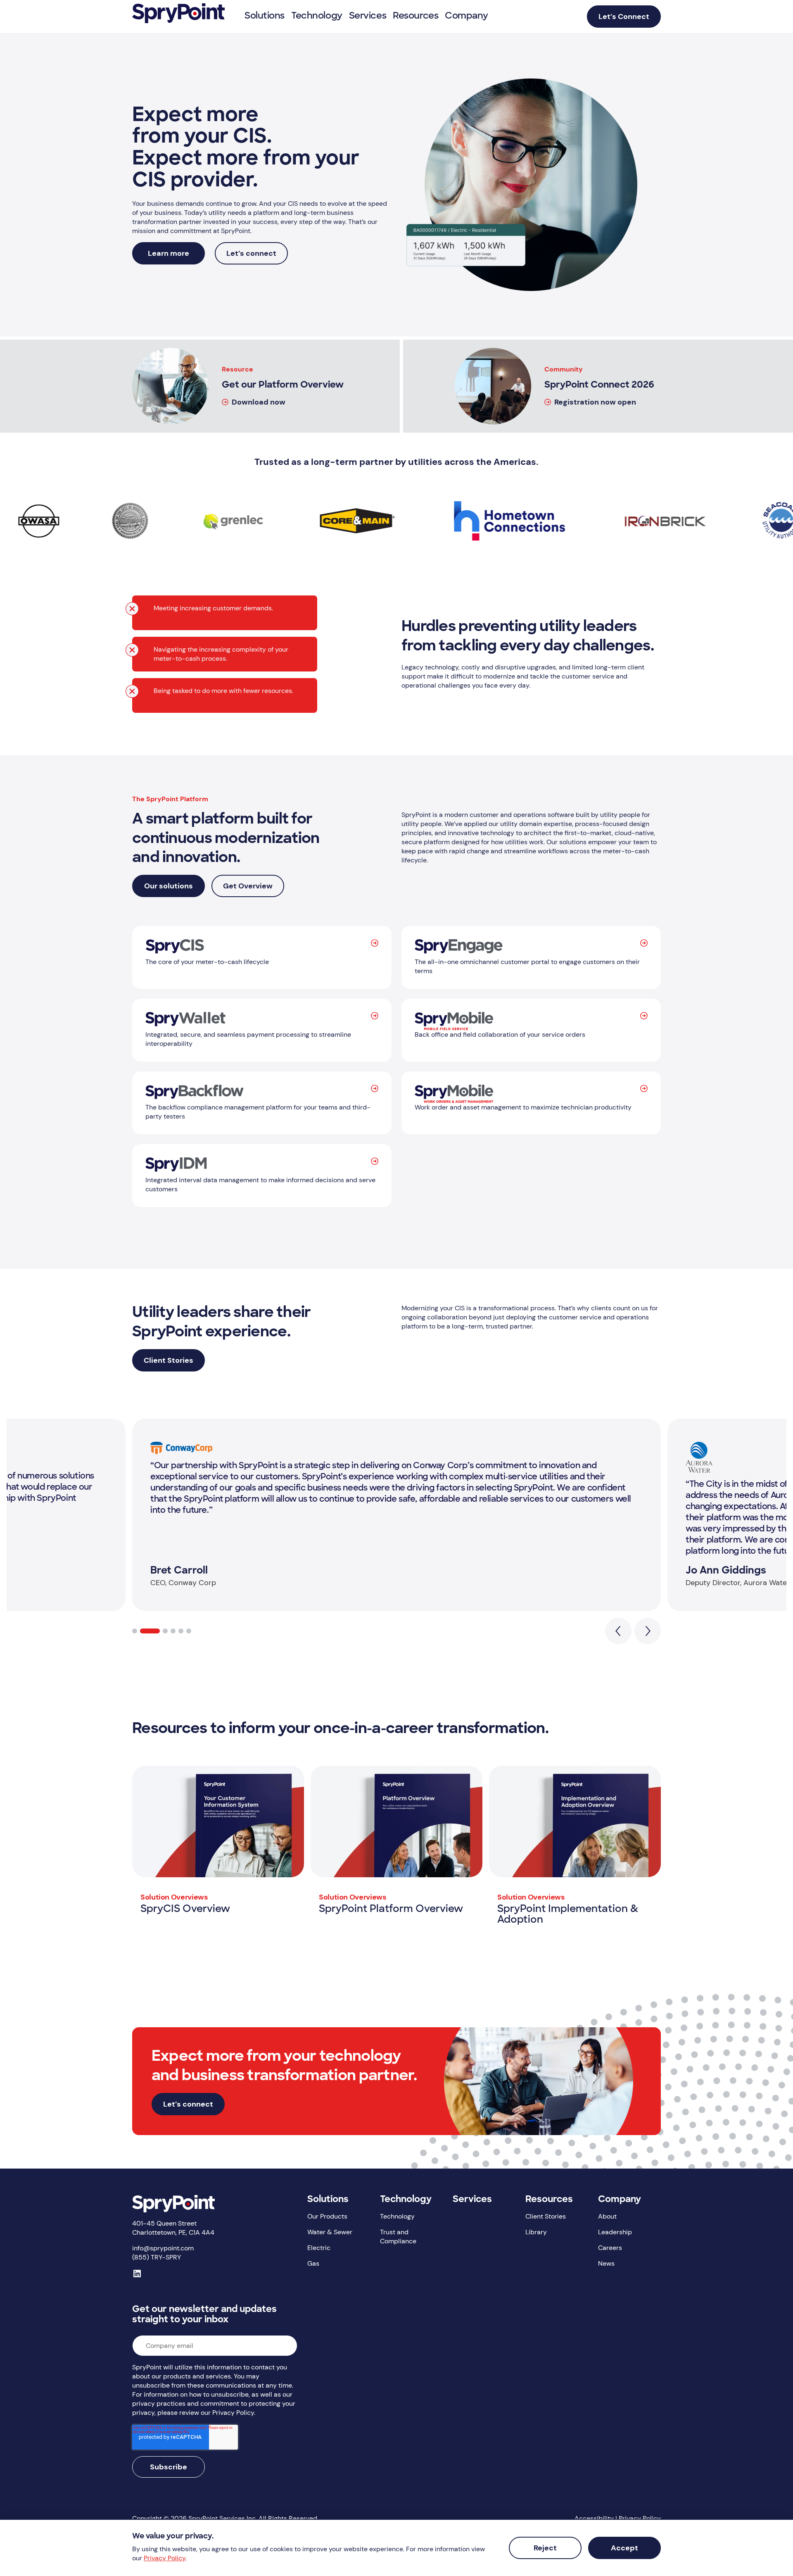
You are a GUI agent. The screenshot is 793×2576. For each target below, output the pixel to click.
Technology (406, 2200)
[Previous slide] (618, 1631)
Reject (545, 2548)
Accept (624, 2548)
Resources (549, 2200)
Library (536, 2232)
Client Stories (169, 1360)
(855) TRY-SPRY (157, 2257)
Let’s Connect (624, 17)
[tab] (135, 1631)
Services (472, 2200)
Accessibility (594, 2518)
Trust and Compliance (398, 2237)
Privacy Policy (640, 2518)
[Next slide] (648, 1631)
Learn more (169, 253)
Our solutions (169, 886)
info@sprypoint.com (163, 2248)
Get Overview (248, 886)
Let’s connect (251, 253)
